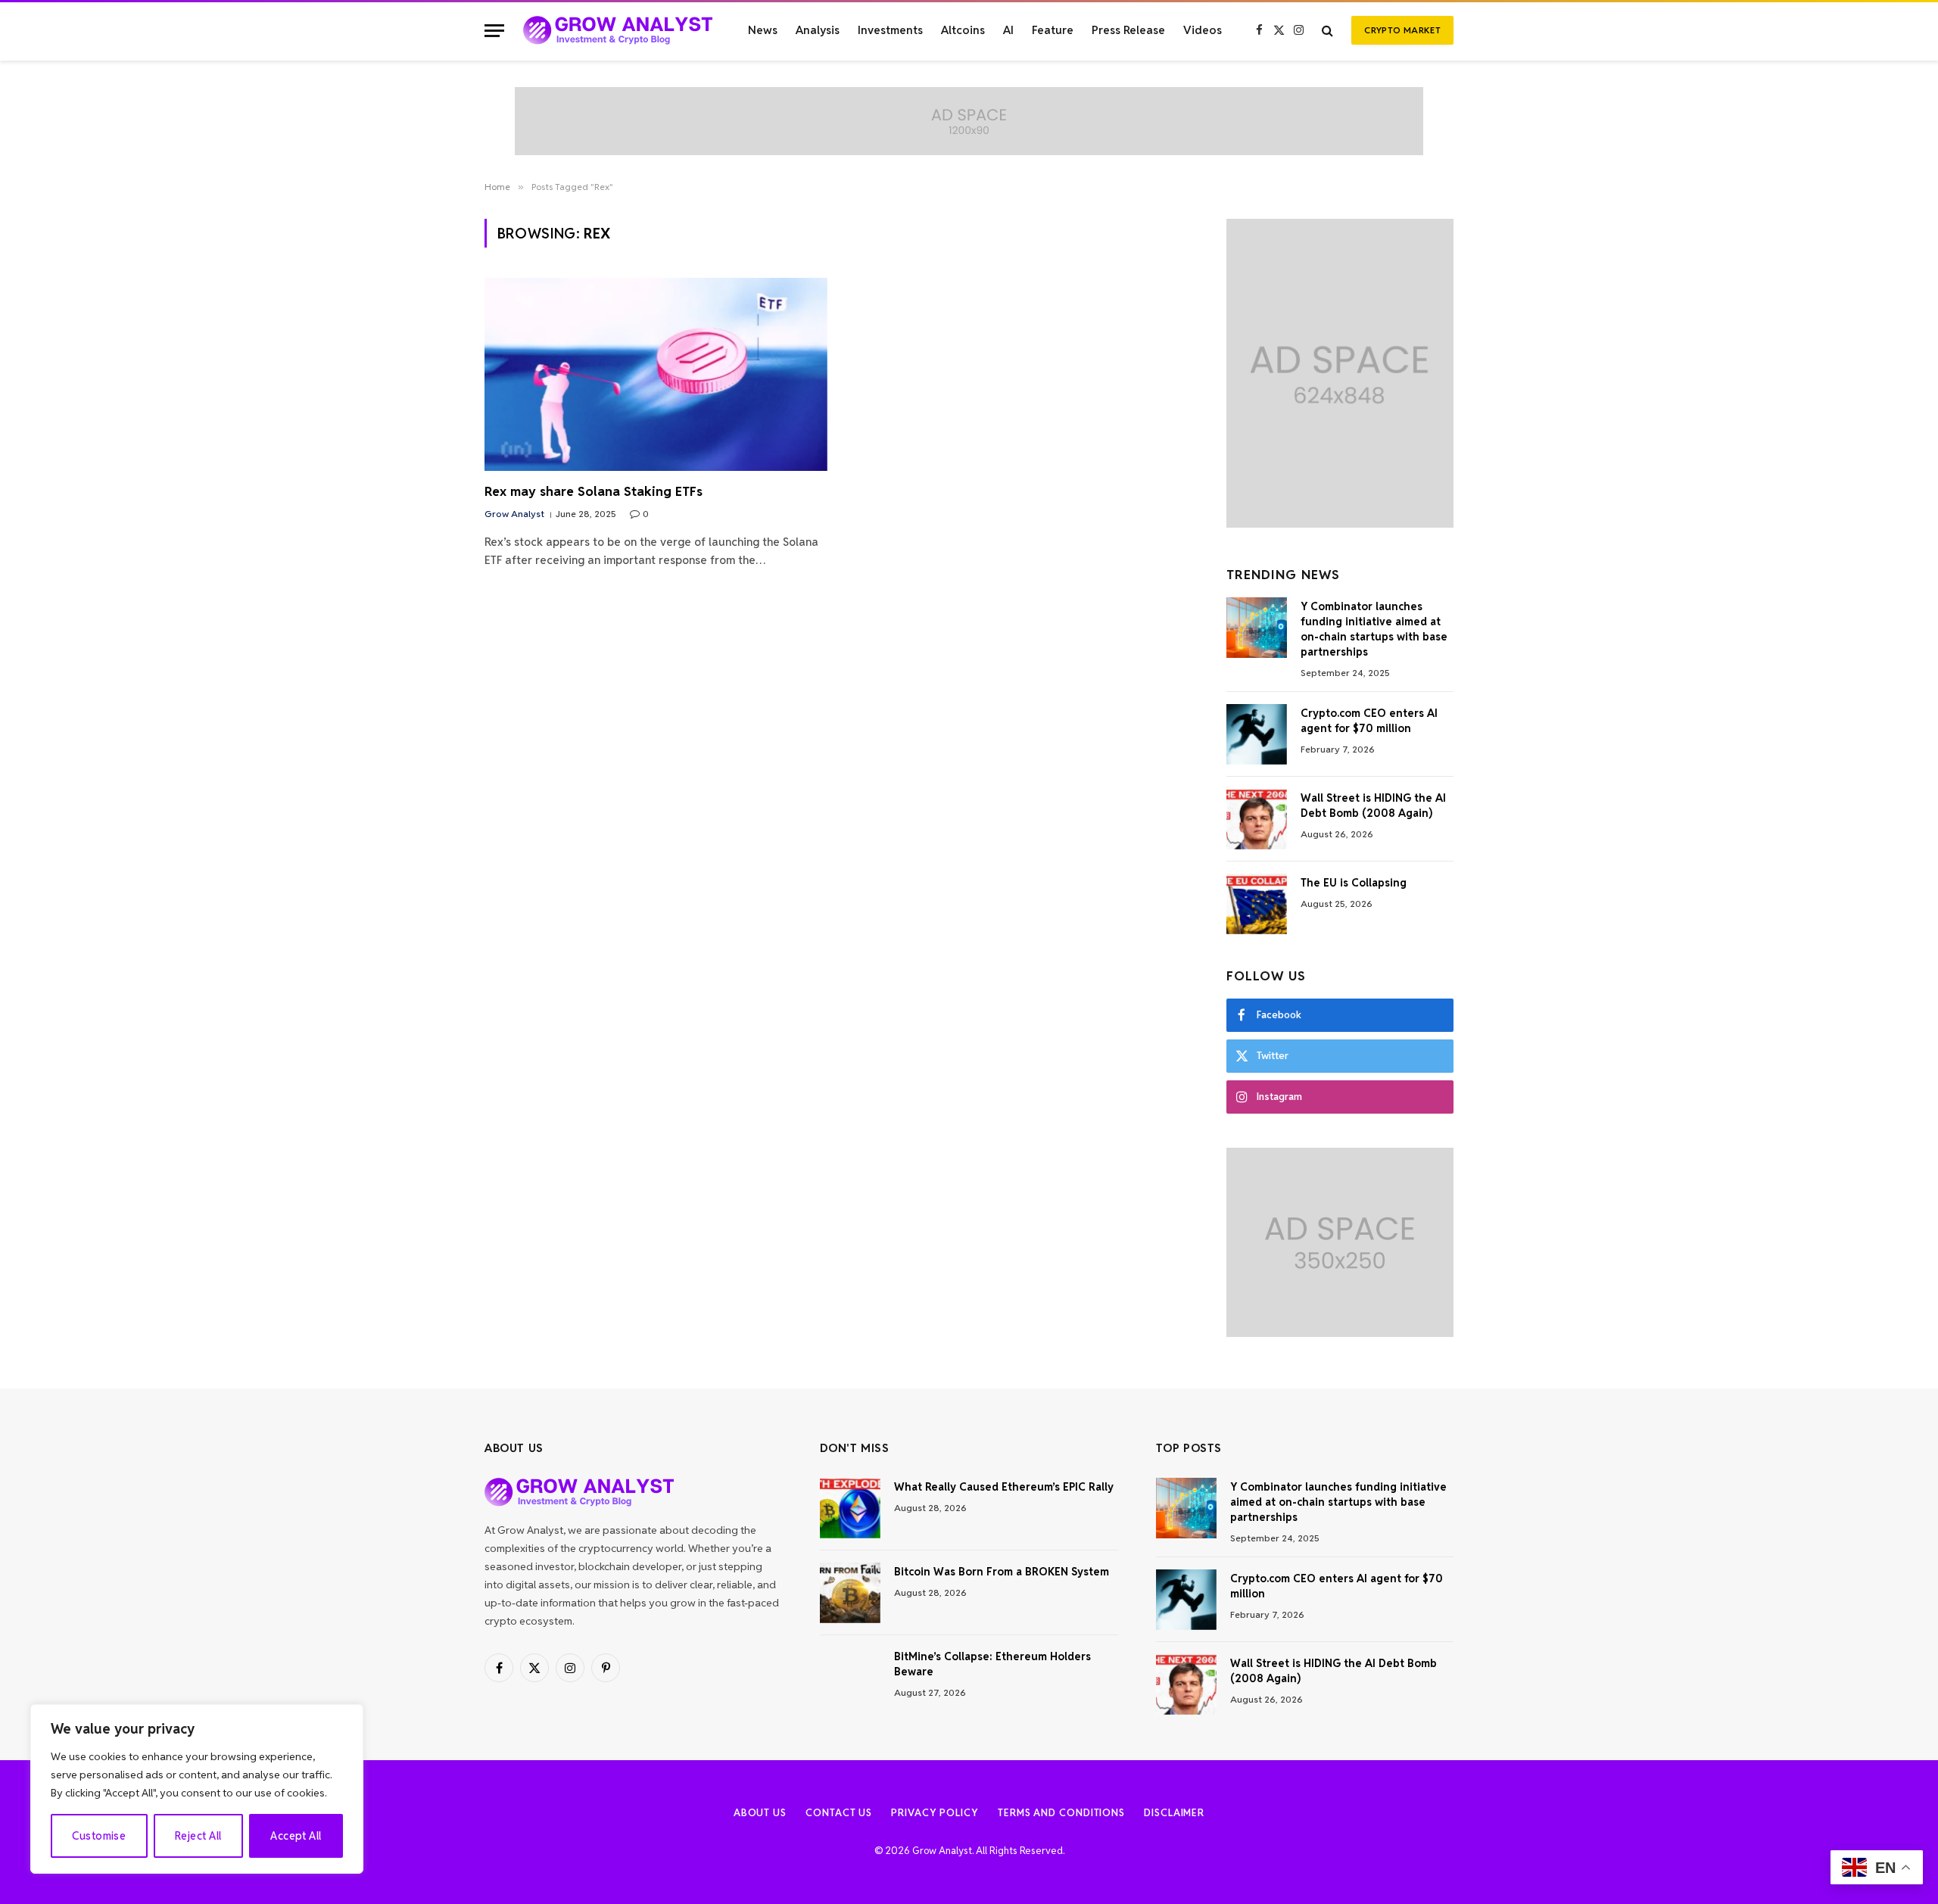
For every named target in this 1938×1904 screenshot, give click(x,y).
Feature (1053, 30)
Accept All (296, 1836)
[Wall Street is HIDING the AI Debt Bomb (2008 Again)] (1257, 819)
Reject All (198, 1836)
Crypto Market (1402, 30)
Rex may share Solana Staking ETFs (594, 491)
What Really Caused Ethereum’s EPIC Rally (1004, 1487)
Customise (99, 1836)
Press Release (1128, 30)
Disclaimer (1174, 1813)
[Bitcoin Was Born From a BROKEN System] (850, 1593)
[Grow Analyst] (618, 30)
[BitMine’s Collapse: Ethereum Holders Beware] (850, 1678)
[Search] (1327, 31)
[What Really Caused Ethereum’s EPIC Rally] (850, 1508)
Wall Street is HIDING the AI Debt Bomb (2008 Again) (1373, 806)
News (763, 30)
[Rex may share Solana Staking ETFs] (656, 374)
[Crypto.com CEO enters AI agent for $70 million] (1257, 734)
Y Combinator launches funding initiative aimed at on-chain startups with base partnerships (1374, 629)
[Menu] (494, 31)
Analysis (818, 30)
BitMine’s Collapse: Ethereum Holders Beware (992, 1664)
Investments (890, 30)
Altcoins (963, 30)
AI (1008, 30)
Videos (1203, 30)
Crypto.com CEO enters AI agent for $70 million (1369, 721)
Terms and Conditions (1061, 1813)
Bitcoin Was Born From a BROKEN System (1002, 1572)
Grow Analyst (514, 514)
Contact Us (839, 1813)
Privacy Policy (935, 1813)
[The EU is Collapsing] (1257, 904)
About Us (760, 1813)
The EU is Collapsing (1354, 883)
